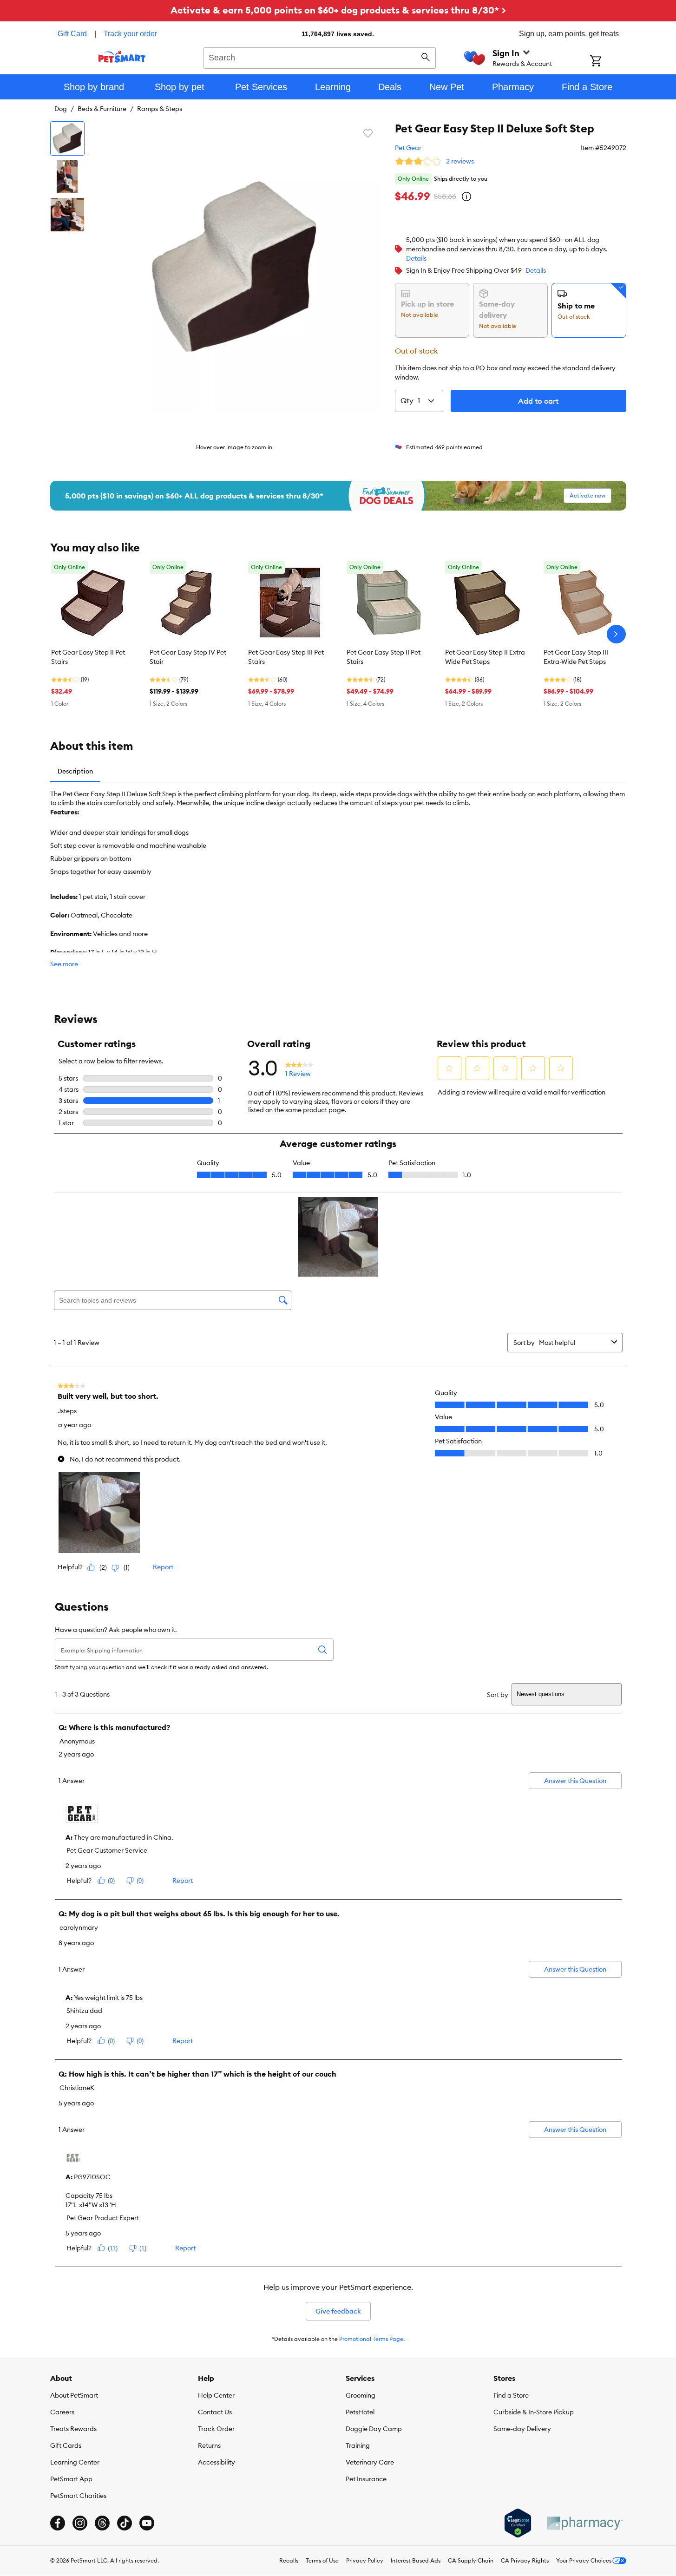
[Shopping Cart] (608, 62)
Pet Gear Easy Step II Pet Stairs (88, 657)
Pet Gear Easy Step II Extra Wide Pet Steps (485, 657)
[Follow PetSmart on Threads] (102, 2523)
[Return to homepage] (122, 57)
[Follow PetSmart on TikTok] (125, 2523)
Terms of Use (322, 2560)
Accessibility (217, 2462)
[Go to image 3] (67, 215)
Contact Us (215, 2412)
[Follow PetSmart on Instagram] (80, 2523)
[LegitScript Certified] (518, 2523)
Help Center (216, 2395)
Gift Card (72, 34)
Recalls (289, 2560)
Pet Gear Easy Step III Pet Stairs (286, 657)
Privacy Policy (365, 2560)
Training (358, 2445)
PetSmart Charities (78, 2496)
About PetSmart (74, 2395)
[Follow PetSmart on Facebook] (58, 2523)
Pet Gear (408, 148)
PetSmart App (71, 2479)
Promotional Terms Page (371, 2339)
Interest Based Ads (416, 2560)
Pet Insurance (366, 2479)
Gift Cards (66, 2445)
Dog (61, 109)
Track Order (216, 2429)
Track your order (130, 34)
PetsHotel (360, 2412)
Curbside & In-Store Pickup (534, 2412)
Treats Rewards (73, 2429)
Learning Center (75, 2462)
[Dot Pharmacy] (584, 2523)
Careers (62, 2412)
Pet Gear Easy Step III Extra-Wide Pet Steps (576, 657)
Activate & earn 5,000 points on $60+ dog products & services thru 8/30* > (338, 10)
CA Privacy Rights (525, 2560)
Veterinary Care (370, 2462)
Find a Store (511, 2395)
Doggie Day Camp (374, 2429)
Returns (209, 2445)
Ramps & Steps (160, 109)
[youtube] (147, 2523)
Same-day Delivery (522, 2429)
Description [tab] (75, 771)
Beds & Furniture (102, 109)
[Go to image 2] (67, 177)
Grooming (361, 2395)
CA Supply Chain (471, 2560)
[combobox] (320, 57)
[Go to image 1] (67, 138)
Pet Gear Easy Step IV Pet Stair (188, 657)
